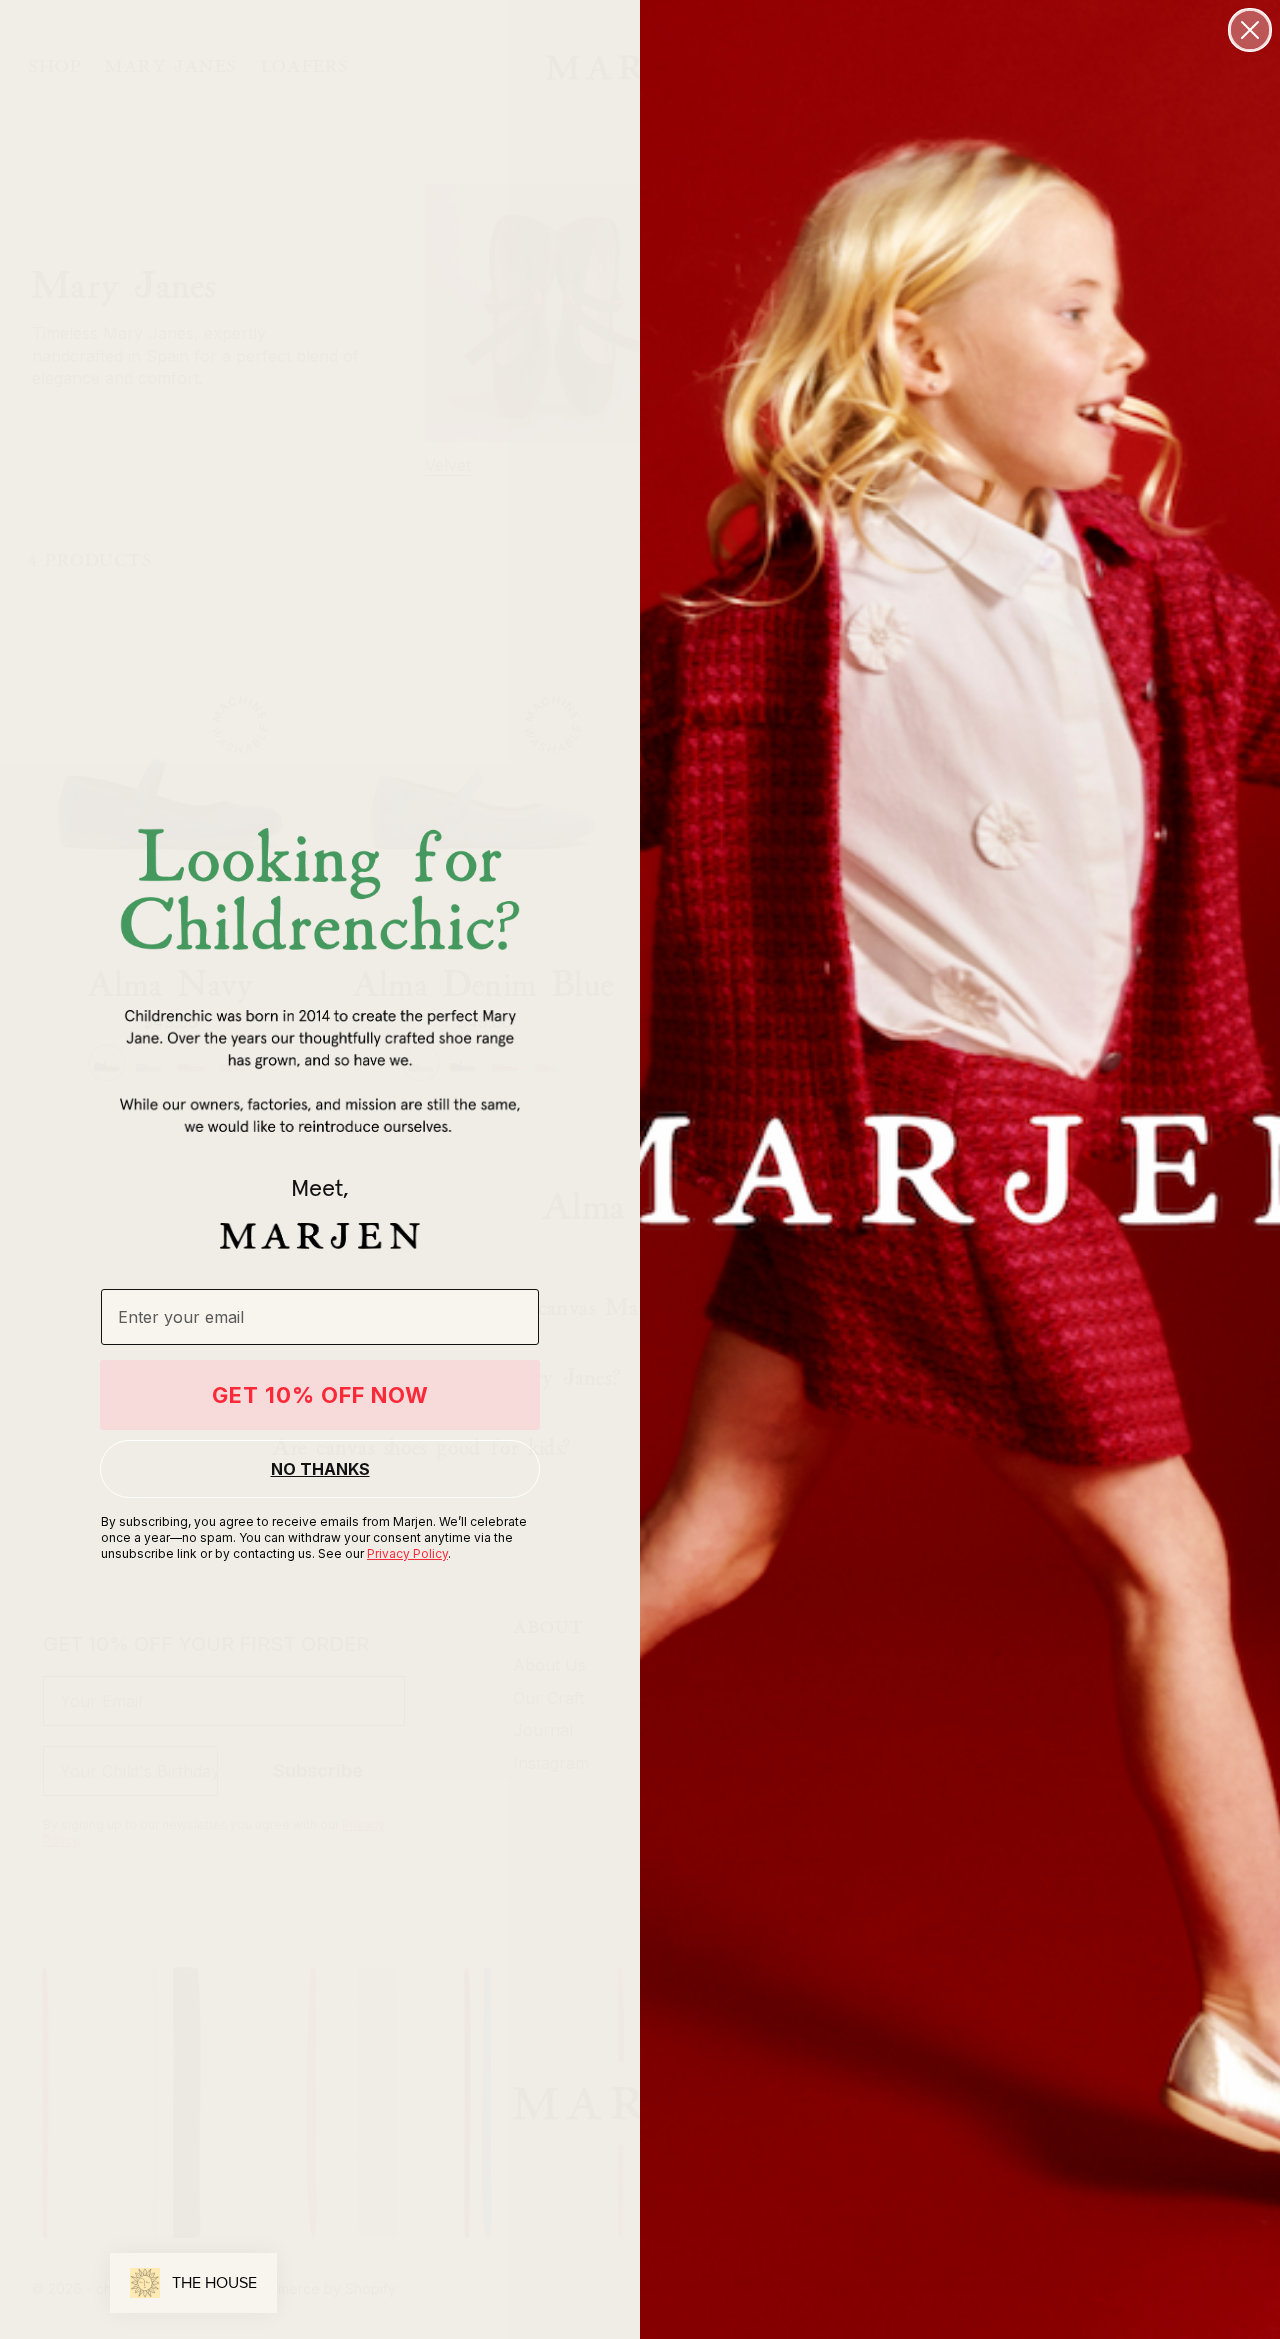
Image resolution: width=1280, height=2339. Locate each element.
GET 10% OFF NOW (320, 1395)
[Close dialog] (1250, 30)
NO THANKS (320, 1469)
